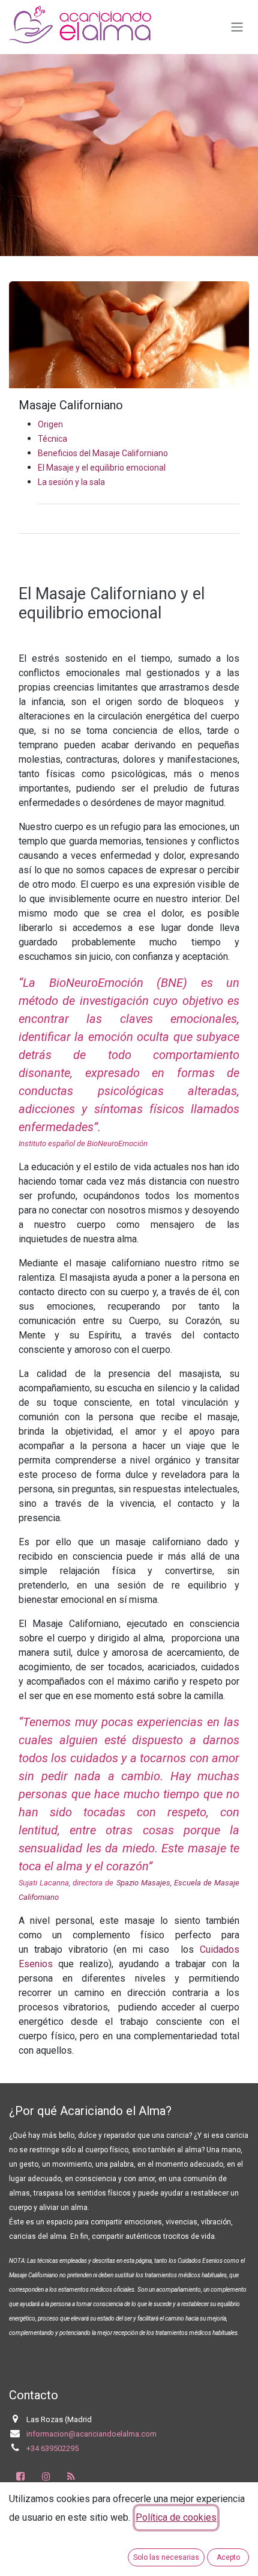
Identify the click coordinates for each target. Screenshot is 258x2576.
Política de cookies (176, 2517)
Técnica (52, 439)
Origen (50, 424)
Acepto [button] (228, 2557)
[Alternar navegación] (237, 27)
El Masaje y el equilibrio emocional (102, 468)
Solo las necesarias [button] (166, 2557)
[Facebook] (20, 2476)
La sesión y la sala (71, 482)
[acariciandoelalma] (71, 2476)
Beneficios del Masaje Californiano (103, 453)
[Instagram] (46, 2476)
